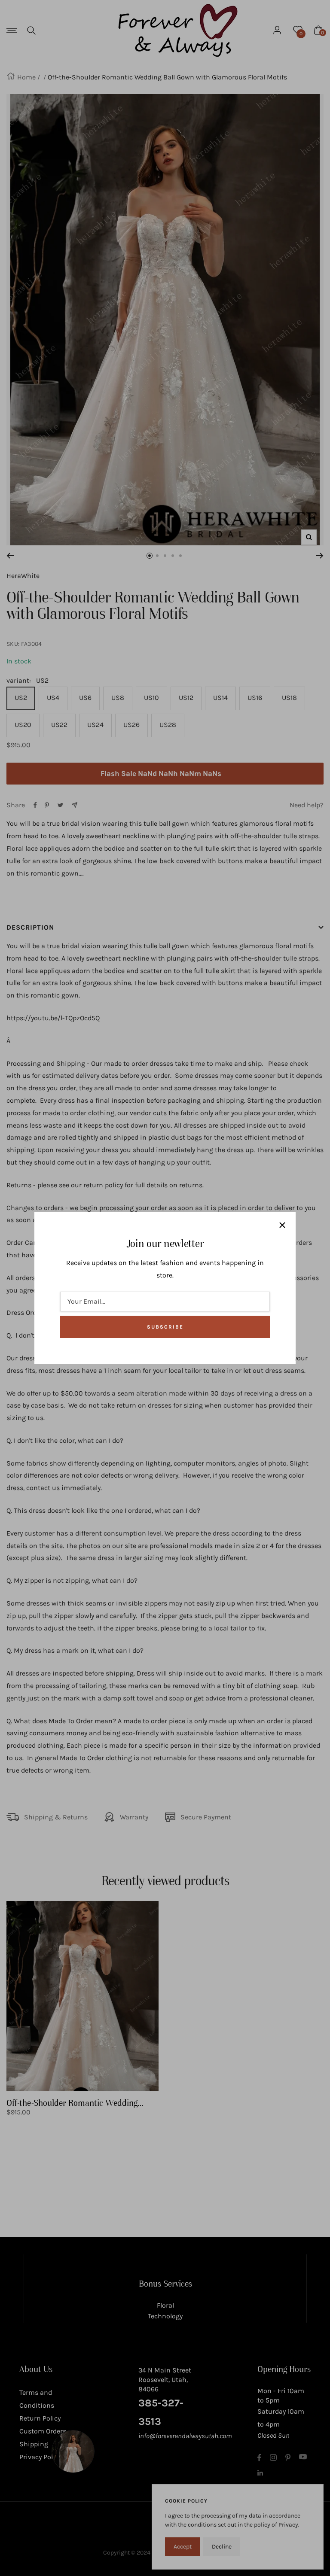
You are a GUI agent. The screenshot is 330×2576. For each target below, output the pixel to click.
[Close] (282, 1225)
